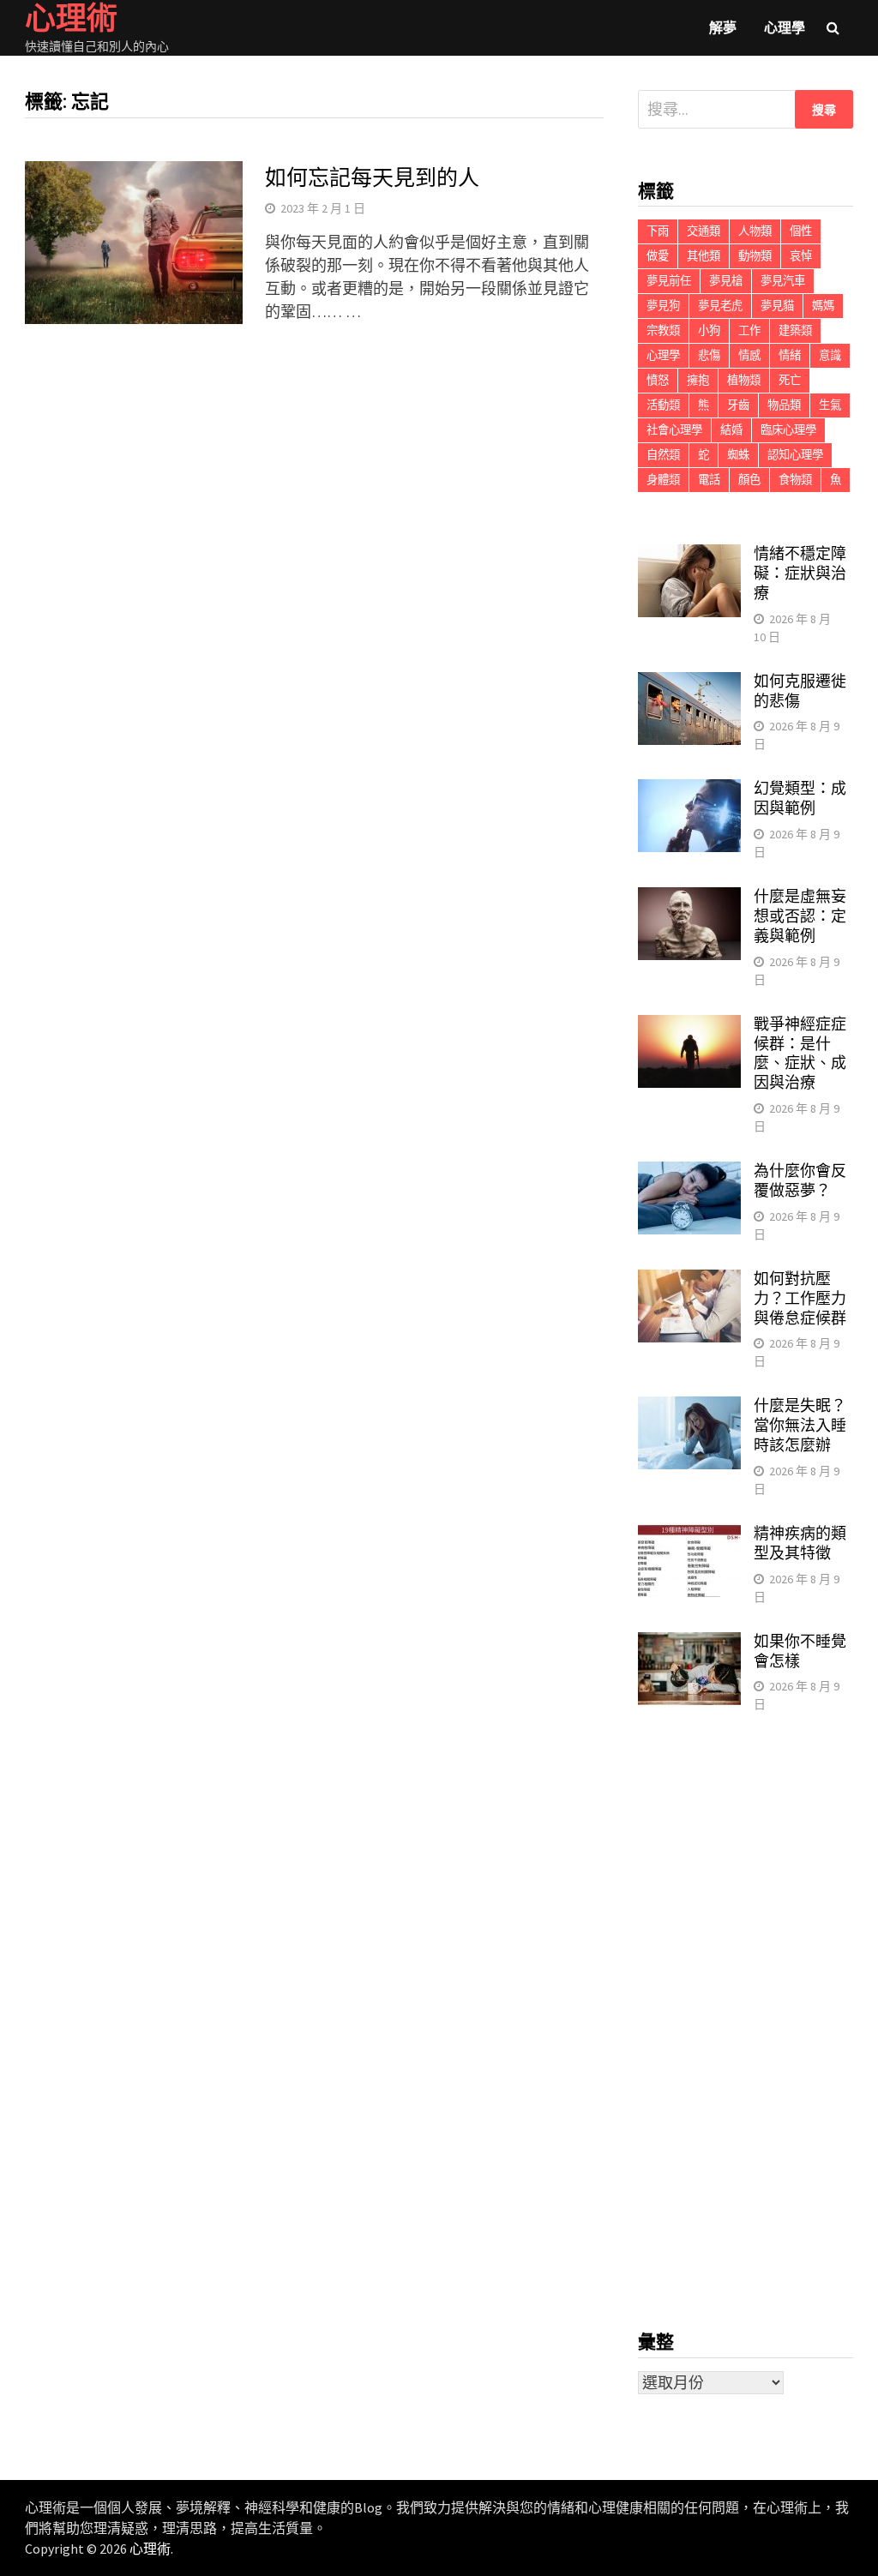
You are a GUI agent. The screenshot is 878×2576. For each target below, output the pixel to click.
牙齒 (738, 405)
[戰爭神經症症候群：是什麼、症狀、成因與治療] (689, 1027)
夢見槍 (726, 281)
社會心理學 (674, 430)
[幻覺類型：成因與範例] (689, 791)
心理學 (785, 27)
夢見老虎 (720, 306)
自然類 (663, 455)
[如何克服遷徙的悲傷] (689, 684)
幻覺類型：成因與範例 (800, 798)
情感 (749, 355)
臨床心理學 (788, 430)
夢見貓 (777, 306)
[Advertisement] (745, 2022)
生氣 (830, 405)
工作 (749, 330)
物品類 (784, 405)
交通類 (704, 231)
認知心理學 (795, 455)
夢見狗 (663, 306)
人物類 (755, 231)
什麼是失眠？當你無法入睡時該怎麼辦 (800, 1425)
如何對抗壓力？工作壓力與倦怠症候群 (800, 1298)
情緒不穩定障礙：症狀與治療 (800, 573)
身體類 (663, 480)
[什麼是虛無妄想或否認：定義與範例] (689, 899)
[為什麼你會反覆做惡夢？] (689, 1173)
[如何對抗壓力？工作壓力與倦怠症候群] (689, 1281)
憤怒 (658, 380)
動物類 (755, 256)
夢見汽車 (783, 281)
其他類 (704, 256)
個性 (801, 231)
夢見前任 (669, 281)
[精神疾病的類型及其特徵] (689, 1536)
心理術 (150, 2549)
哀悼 (801, 256)
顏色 (749, 480)
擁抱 (698, 380)
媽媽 (823, 306)
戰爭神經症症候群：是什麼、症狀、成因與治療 (800, 1054)
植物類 (744, 380)
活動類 (663, 405)
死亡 (790, 380)
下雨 (658, 231)
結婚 (731, 430)
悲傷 (709, 355)
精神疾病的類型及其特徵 (800, 1543)
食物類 (795, 480)
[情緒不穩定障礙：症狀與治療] (689, 556)
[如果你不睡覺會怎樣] (689, 1644)
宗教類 (663, 330)
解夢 (723, 27)
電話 (709, 480)
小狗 (709, 330)
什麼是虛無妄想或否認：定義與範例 (800, 916)
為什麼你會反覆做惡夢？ (800, 1180)
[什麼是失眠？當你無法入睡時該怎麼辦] (689, 1408)
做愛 (658, 256)
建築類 (795, 330)
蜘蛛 (738, 455)
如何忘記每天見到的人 (372, 178)
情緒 (790, 355)
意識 (830, 355)
